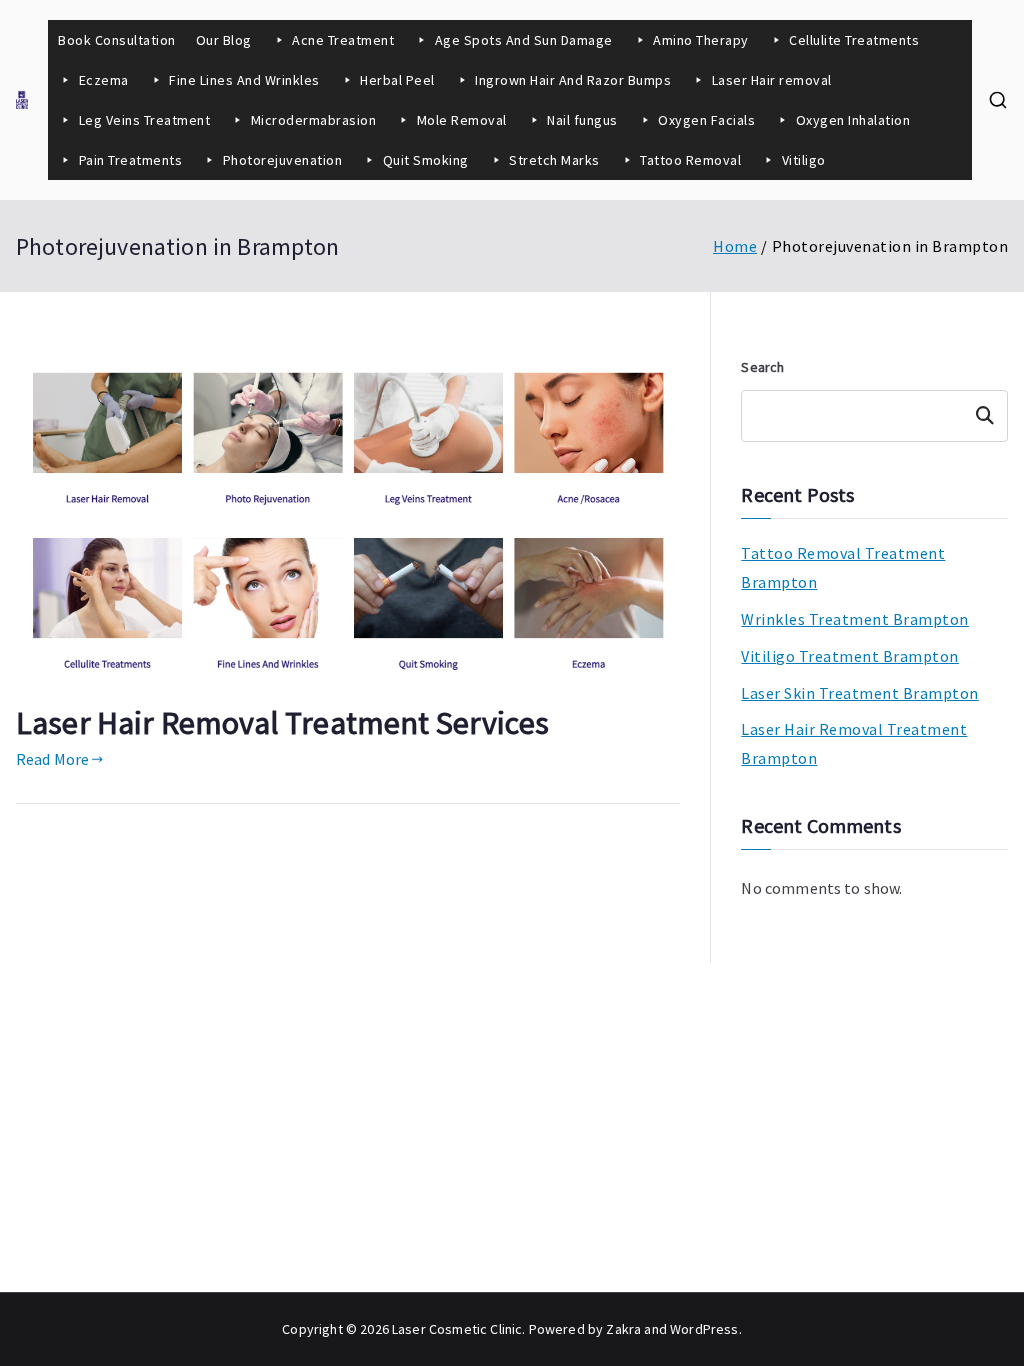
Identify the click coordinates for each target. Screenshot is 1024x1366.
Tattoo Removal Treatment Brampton (843, 567)
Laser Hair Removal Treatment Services (282, 723)
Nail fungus (582, 120)
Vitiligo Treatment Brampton (850, 656)
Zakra (623, 1329)
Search (762, 367)
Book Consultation (117, 40)
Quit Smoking (426, 160)
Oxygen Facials (706, 120)
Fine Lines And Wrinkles (244, 80)
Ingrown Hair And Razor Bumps (573, 80)
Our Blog (224, 40)
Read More (52, 759)
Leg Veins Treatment (145, 120)
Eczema (104, 80)
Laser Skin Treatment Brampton (860, 693)
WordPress (704, 1329)
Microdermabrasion (314, 120)
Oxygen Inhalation (855, 120)
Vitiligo (804, 160)
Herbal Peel (397, 80)
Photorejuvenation (283, 160)
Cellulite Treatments (854, 40)
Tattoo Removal (690, 160)
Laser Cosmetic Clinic (457, 1329)
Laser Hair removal (772, 80)
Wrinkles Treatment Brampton (855, 619)
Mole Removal (462, 120)
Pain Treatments (131, 160)
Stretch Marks (554, 160)
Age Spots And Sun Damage (524, 40)
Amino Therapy (701, 40)
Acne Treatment (343, 40)
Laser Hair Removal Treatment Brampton (854, 743)
